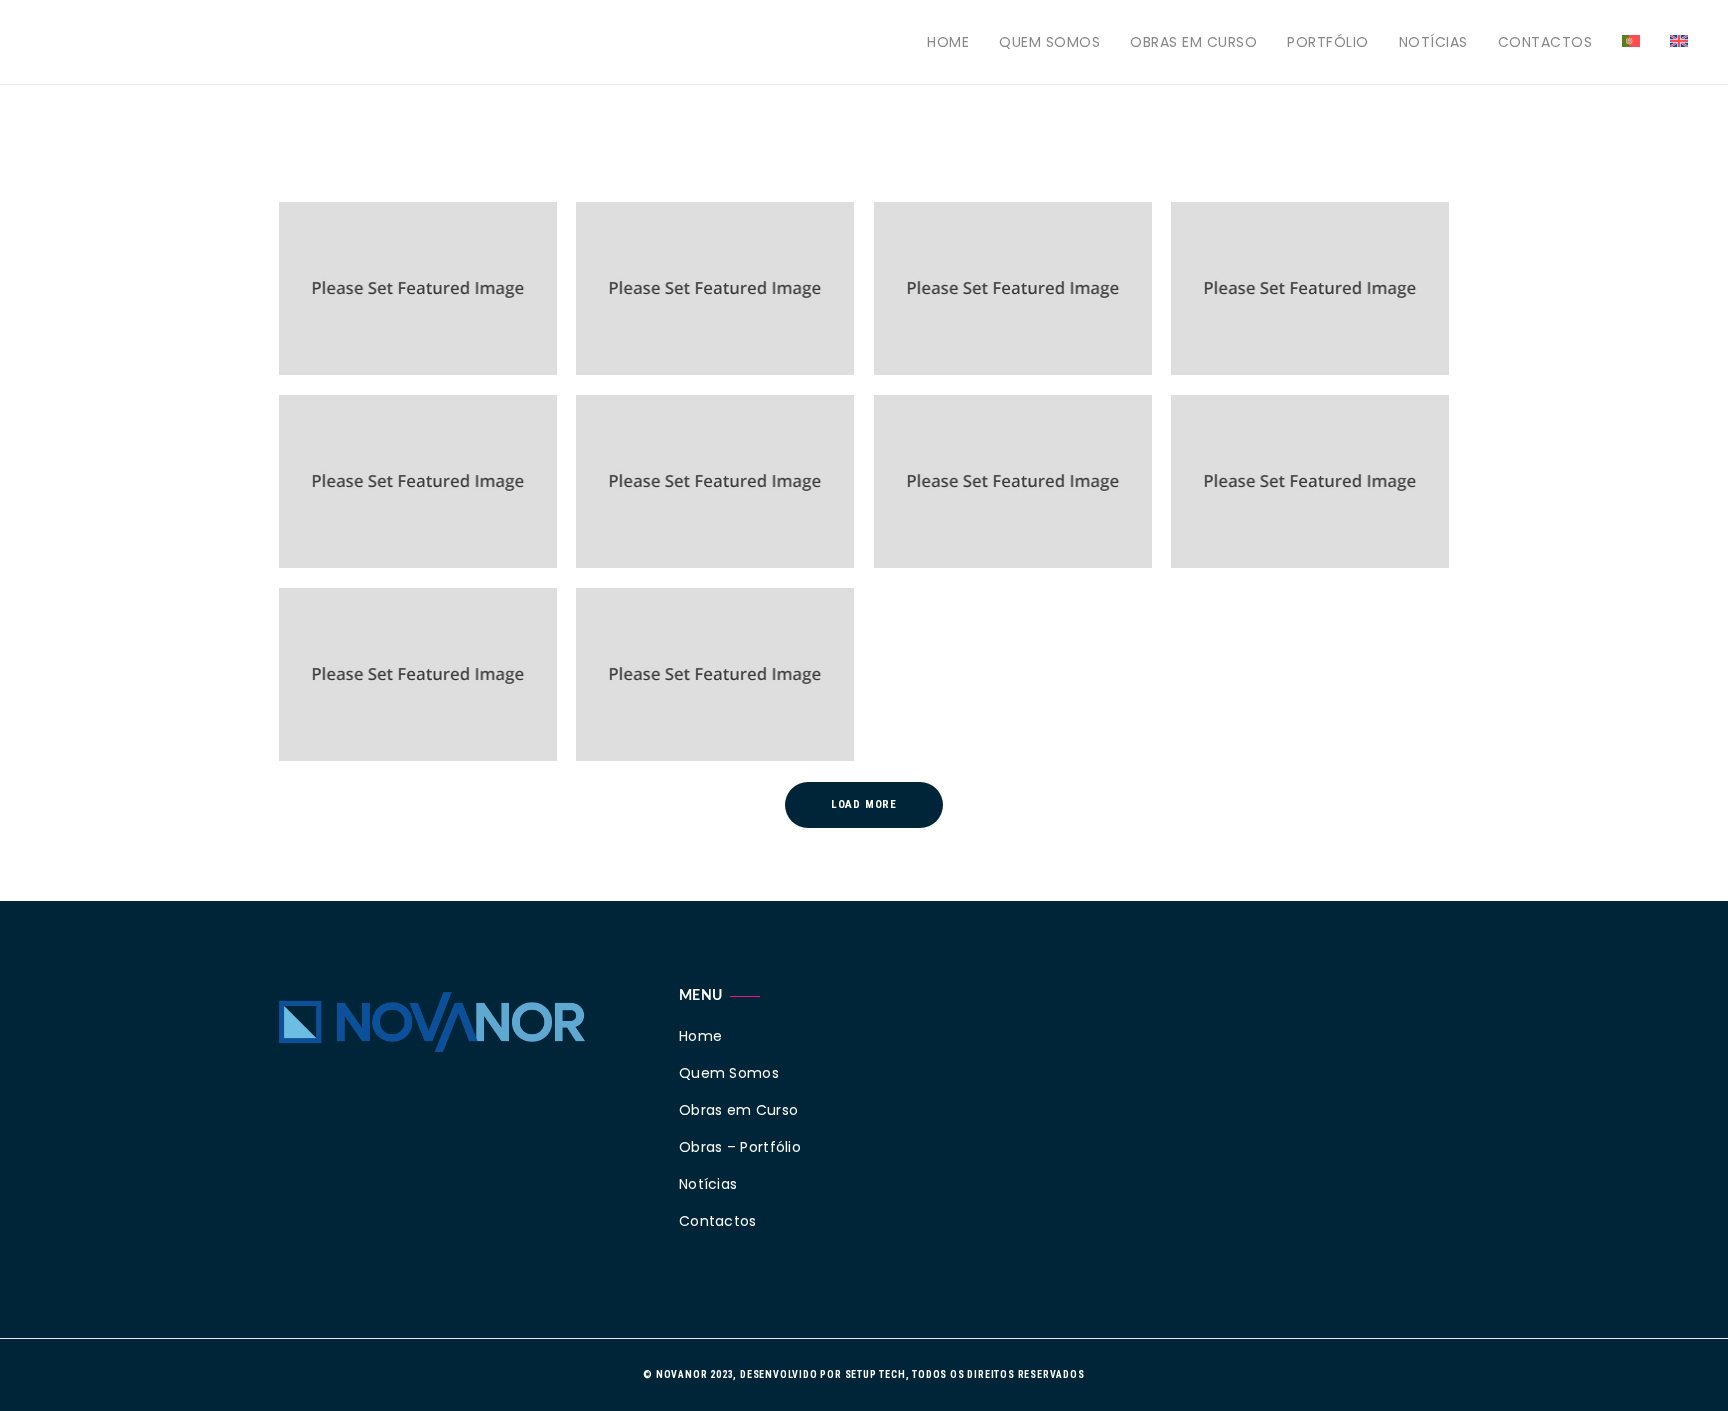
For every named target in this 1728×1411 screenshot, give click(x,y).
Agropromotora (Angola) (990, 507)
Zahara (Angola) (962, 314)
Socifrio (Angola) (370, 314)
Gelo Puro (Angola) (375, 700)
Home (948, 42)
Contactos (1545, 42)
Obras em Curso (1193, 42)
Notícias (1433, 42)
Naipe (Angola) (657, 314)
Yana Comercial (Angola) (692, 700)
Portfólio (1328, 42)
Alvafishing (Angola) (1275, 314)
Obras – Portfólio (740, 1147)
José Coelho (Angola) (681, 507)
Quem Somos (1049, 42)
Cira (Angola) (1248, 507)
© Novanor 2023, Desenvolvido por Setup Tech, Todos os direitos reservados (863, 1374)
